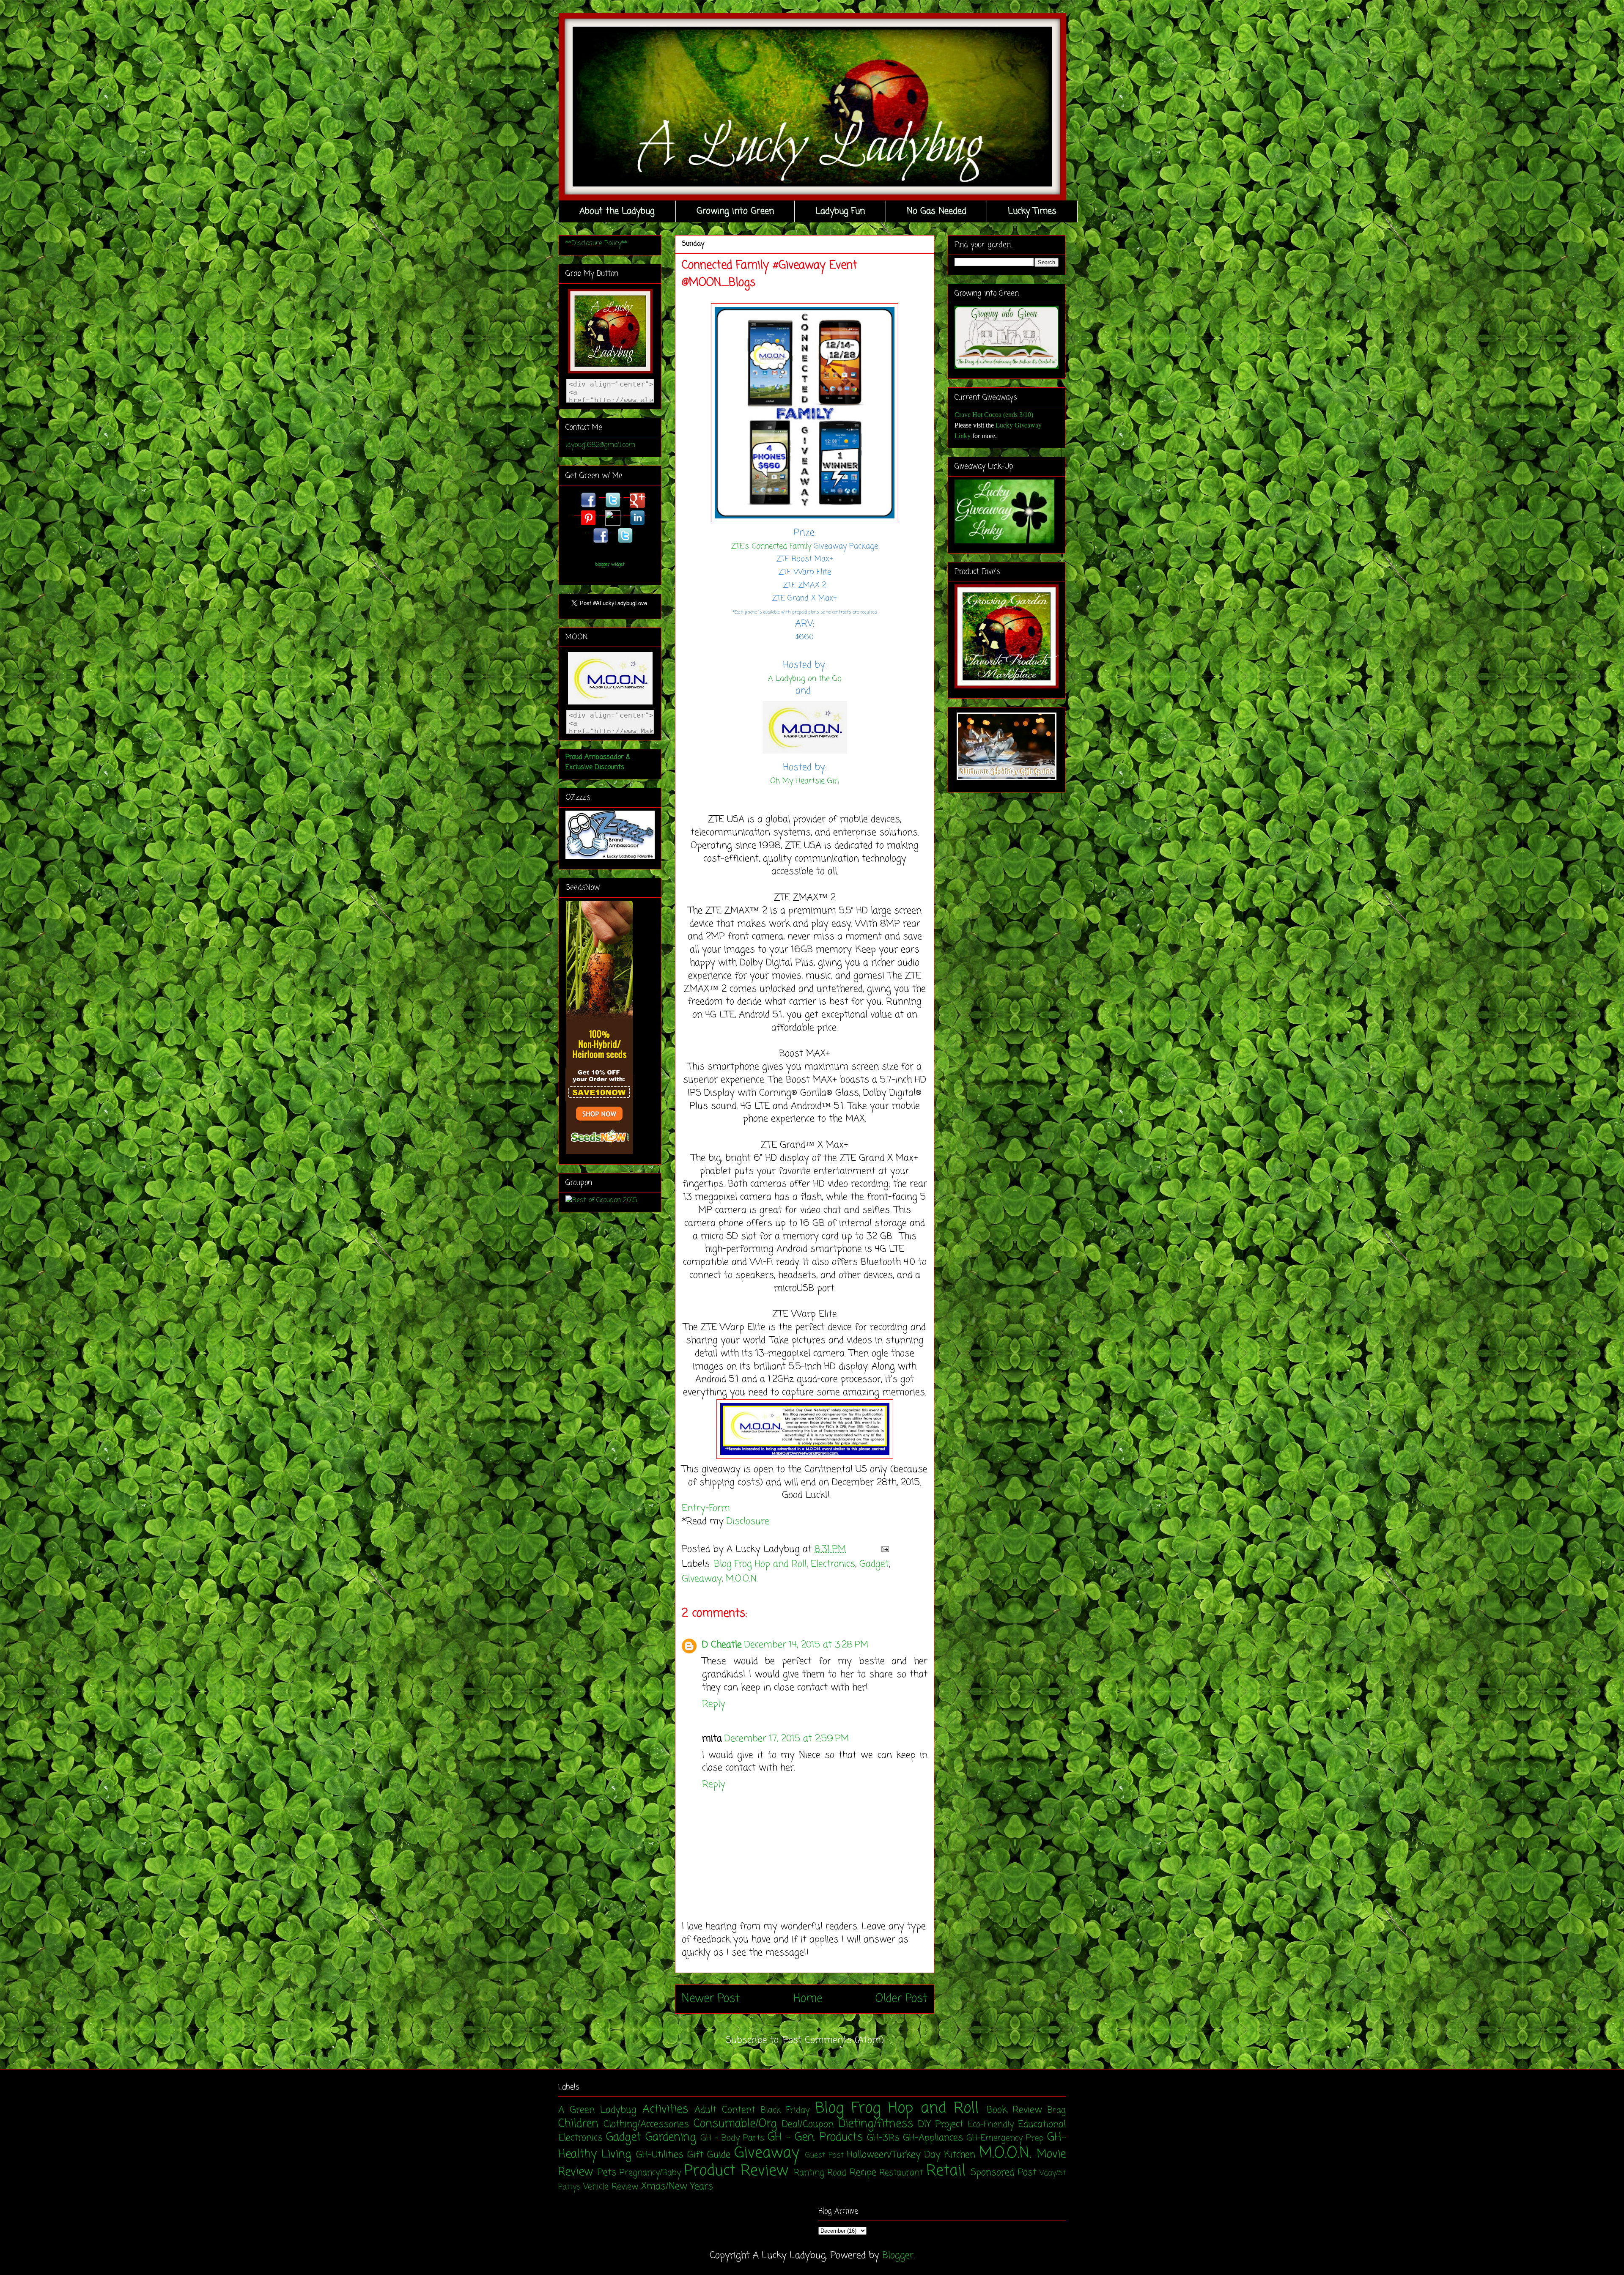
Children (578, 2124)
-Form (718, 1508)
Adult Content (725, 2110)
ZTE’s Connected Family (771, 546)
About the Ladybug (617, 211)
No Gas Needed (937, 211)
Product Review (737, 2171)
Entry (694, 1508)
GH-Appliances (933, 2138)
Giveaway (702, 1579)
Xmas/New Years (677, 2187)
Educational (1042, 2124)
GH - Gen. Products (815, 2138)
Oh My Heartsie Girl (805, 781)
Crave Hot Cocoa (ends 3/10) (994, 415)
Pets (607, 2173)
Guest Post (824, 2156)
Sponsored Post (1004, 2173)
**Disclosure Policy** (596, 244)
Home (808, 1999)
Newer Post (711, 1999)
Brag (1057, 2111)
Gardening (671, 2138)
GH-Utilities (660, 2155)
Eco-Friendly (991, 2125)
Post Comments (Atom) (833, 2040)
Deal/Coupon (808, 2124)
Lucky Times (1032, 211)
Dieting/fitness (876, 2124)
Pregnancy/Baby (650, 2173)
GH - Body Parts (732, 2138)
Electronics (833, 1564)
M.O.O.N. (742, 1579)
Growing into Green (735, 211)
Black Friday (785, 2111)
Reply (714, 1704)
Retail (946, 2171)
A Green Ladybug (597, 2110)
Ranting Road (820, 2173)
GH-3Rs (883, 2138)
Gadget (874, 1564)
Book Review (1014, 2110)
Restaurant (901, 2173)
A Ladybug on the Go (805, 679)
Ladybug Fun (840, 211)
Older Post (901, 1999)
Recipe (863, 2173)
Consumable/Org (735, 2124)
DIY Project (941, 2124)
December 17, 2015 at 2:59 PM (787, 1739)
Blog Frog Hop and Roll (760, 1564)
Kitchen (960, 2155)
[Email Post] (883, 1549)
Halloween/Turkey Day (894, 2155)
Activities (665, 2110)
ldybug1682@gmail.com (600, 445)
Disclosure (748, 1521)
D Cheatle (722, 1645)
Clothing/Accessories (646, 2124)
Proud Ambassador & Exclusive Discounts (598, 762)
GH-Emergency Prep (1005, 2138)
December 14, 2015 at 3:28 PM (806, 1645)
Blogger (898, 2256)
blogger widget (610, 565)
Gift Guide (709, 2155)
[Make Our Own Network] (805, 754)
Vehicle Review (611, 2187)
